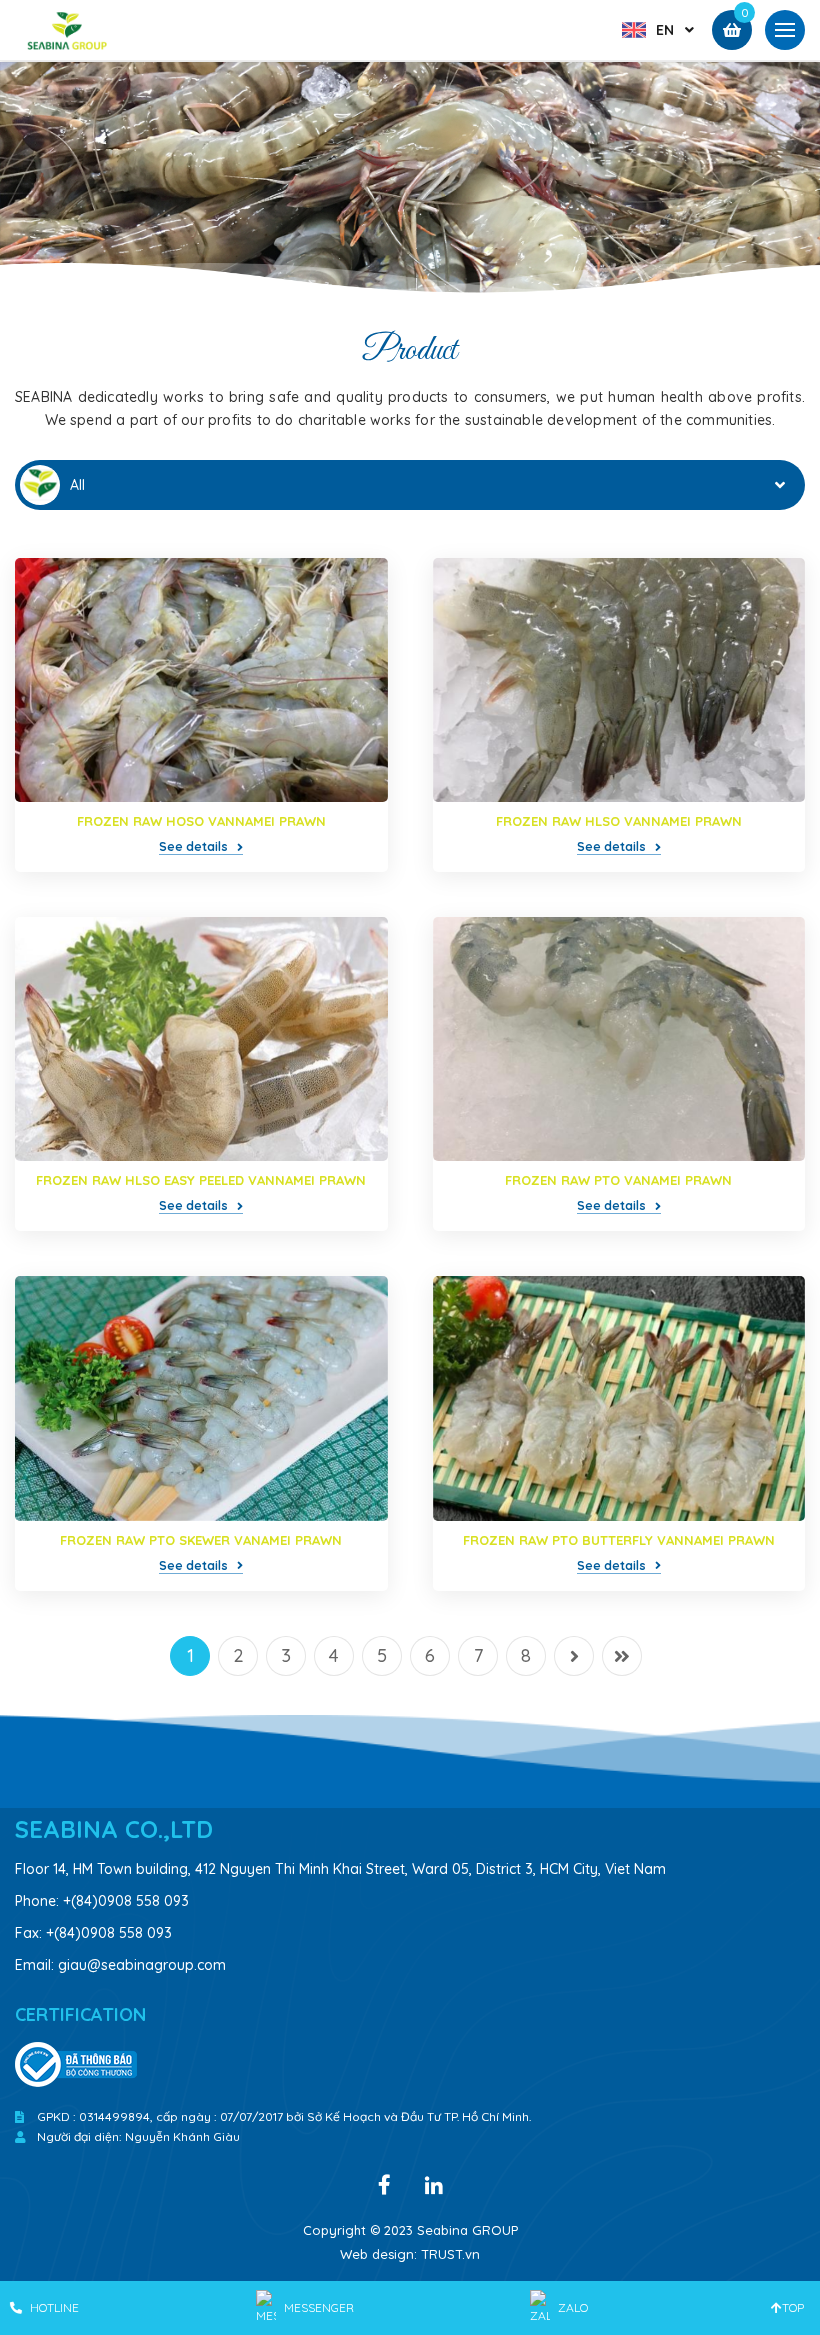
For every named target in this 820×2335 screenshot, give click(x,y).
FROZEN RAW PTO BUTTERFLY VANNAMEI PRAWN (619, 1540)
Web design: (378, 2254)
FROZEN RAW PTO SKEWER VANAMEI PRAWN (201, 1540)
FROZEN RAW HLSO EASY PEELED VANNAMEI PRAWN (201, 1180)
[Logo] (68, 29)
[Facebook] (384, 2183)
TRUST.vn (450, 2254)
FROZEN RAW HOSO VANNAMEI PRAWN (201, 821)
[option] (410, 181)
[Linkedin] (433, 2184)
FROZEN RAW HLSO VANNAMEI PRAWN (619, 821)
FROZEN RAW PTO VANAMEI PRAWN (618, 1180)
